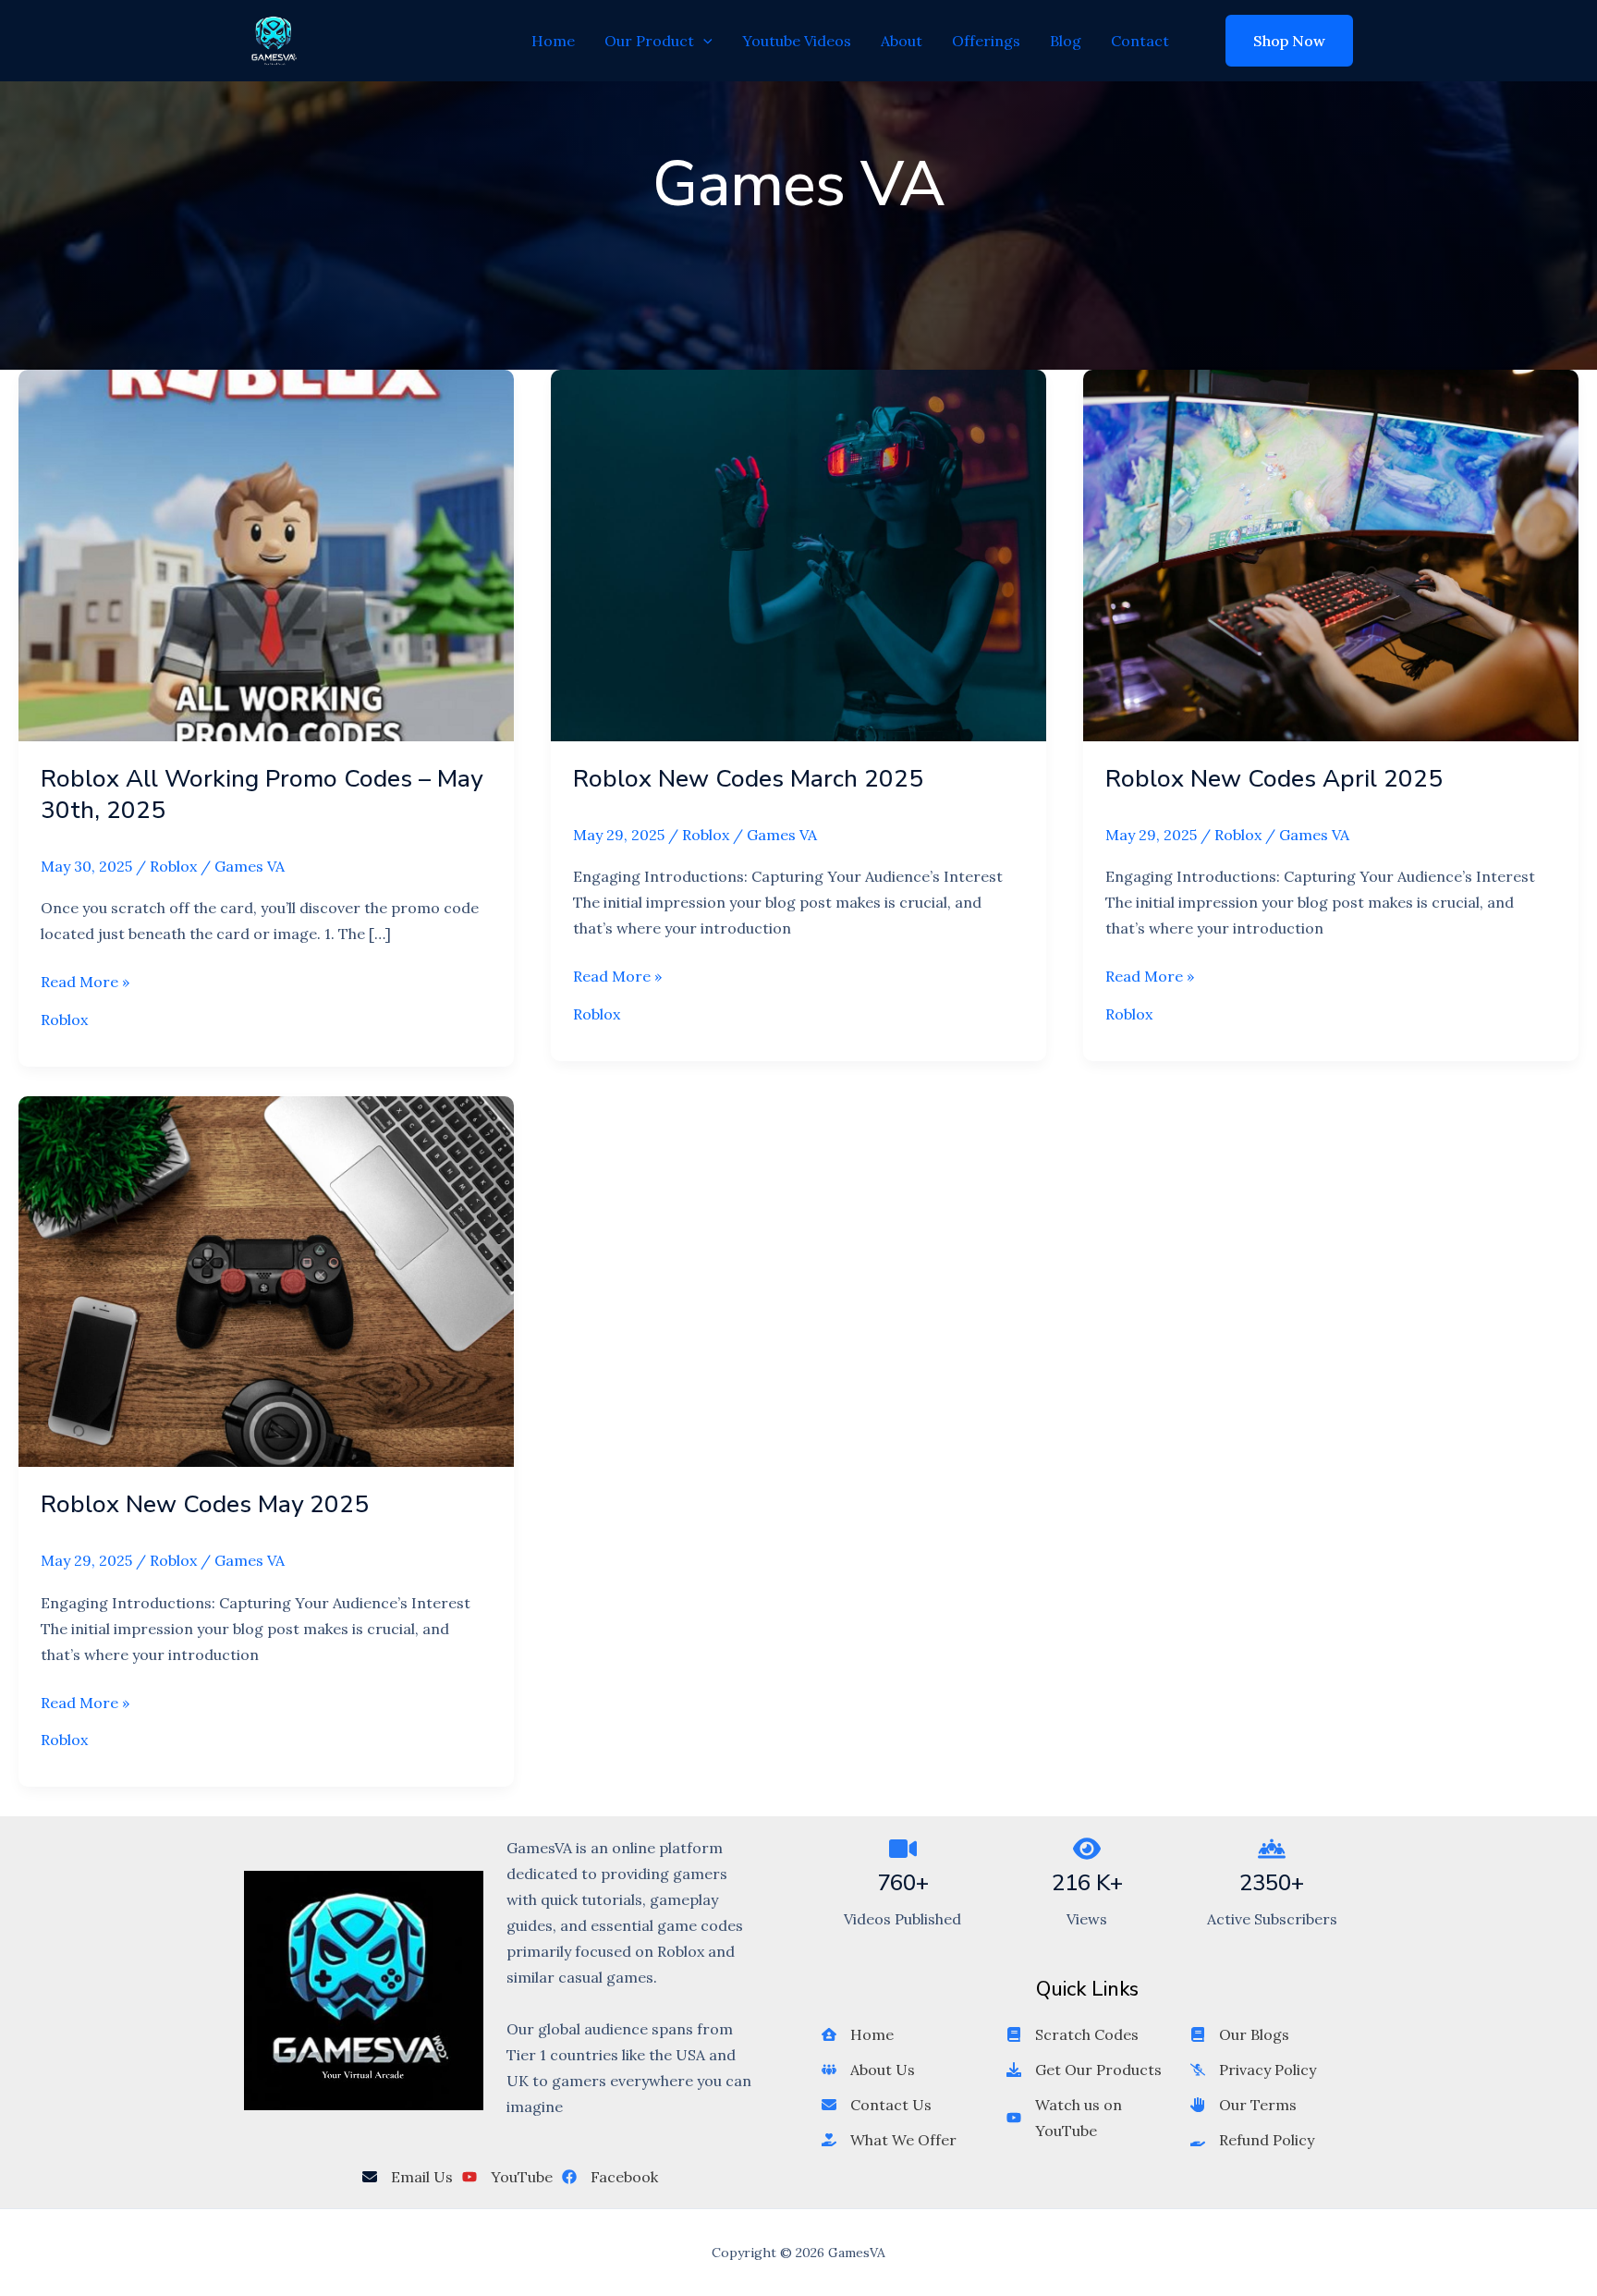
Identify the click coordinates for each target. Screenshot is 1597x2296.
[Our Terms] (1243, 2105)
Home (553, 41)
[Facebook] (610, 2177)
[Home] (858, 2034)
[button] (703, 41)
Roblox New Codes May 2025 (205, 1504)
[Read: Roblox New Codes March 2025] (798, 554)
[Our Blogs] (1240, 2034)
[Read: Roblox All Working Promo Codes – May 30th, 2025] (266, 554)
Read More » (85, 983)
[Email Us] (408, 2177)
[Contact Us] (877, 2105)
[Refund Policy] (1252, 2140)
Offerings (986, 41)
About (902, 41)
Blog (1066, 41)
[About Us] (868, 2070)
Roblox (173, 866)
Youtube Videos (797, 41)
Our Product (649, 41)
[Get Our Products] (1084, 2070)
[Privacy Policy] (1253, 2070)
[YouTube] (507, 2177)
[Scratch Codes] (1073, 2034)
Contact (1140, 41)
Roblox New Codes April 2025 (1274, 779)
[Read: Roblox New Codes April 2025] (1331, 554)
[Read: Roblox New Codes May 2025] (266, 1280)
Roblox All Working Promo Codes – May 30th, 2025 (262, 794)
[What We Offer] (889, 2140)
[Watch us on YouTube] (1088, 2118)
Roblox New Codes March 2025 (748, 779)
